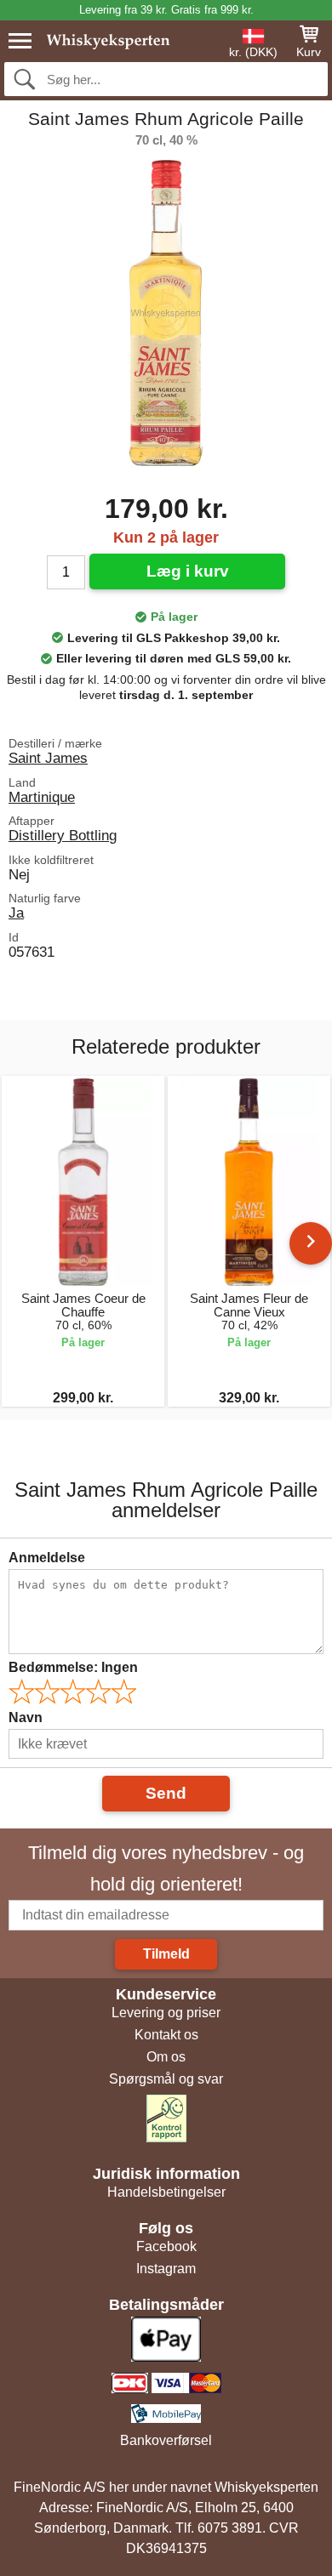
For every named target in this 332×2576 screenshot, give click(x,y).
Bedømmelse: (73, 1667)
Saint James (48, 758)
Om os (166, 2057)
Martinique (42, 797)
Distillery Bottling (63, 835)
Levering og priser (166, 2013)
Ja (16, 913)
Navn (26, 1717)
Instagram (166, 2269)
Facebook (166, 2246)
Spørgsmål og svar (166, 2079)
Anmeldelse (47, 1558)
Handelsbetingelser (166, 2192)
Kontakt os (166, 2035)
